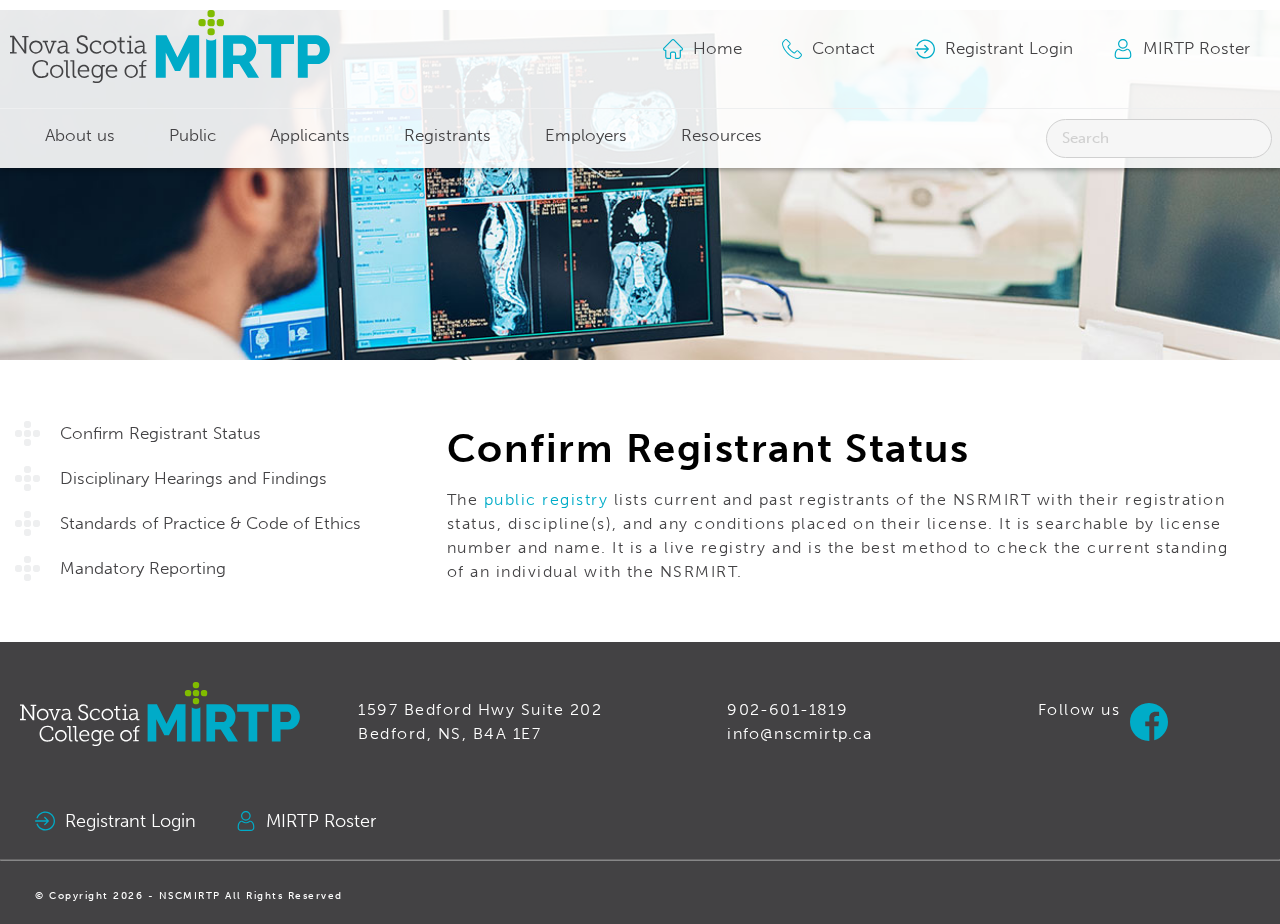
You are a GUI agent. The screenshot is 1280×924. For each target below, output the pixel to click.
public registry (546, 499)
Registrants (447, 135)
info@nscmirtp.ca (799, 733)
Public (192, 135)
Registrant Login (130, 821)
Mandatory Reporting (143, 568)
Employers (586, 135)
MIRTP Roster (321, 821)
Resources (721, 135)
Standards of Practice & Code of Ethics (210, 523)
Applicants (310, 135)
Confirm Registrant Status (160, 433)
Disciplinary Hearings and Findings (193, 478)
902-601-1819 (787, 709)
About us (80, 135)
